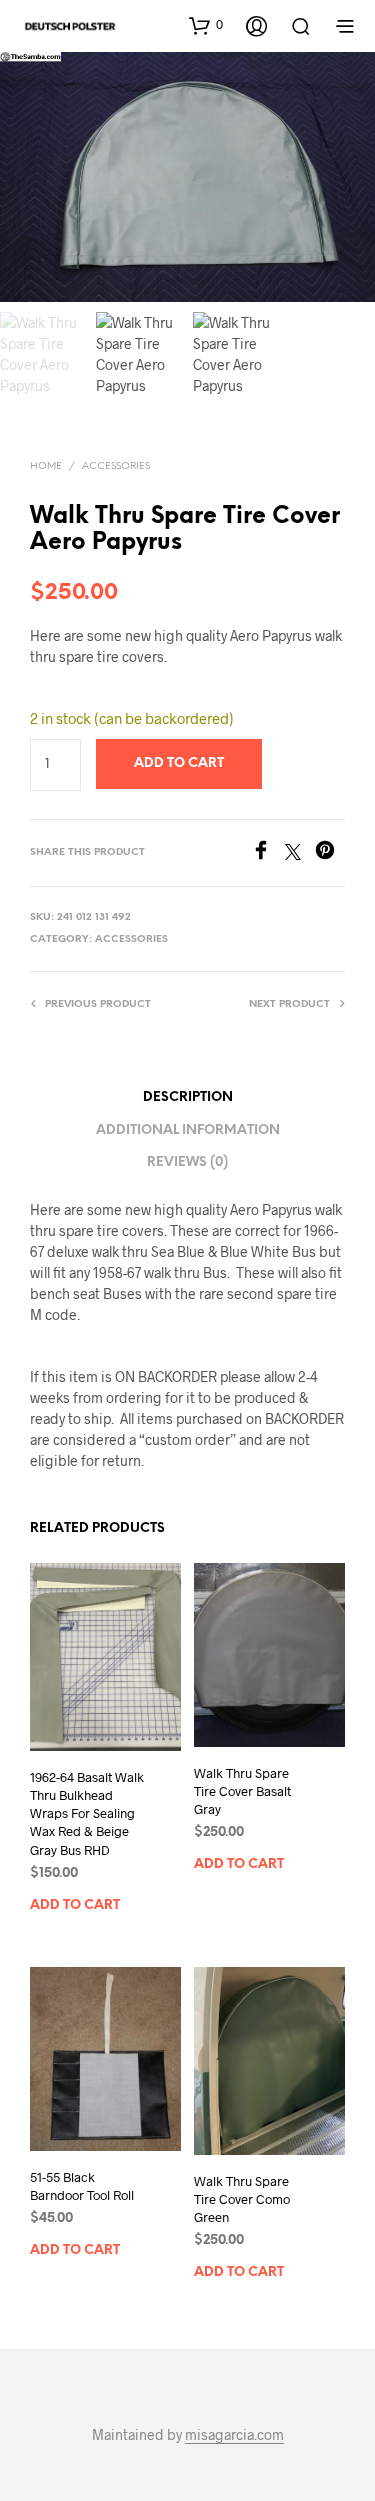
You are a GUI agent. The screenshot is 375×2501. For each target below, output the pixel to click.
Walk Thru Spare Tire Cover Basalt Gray (242, 1791)
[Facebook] (268, 853)
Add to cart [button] (75, 1904)
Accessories (116, 466)
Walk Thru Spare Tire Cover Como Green (242, 2199)
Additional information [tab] (188, 1130)
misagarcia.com (234, 2435)
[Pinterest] (330, 853)
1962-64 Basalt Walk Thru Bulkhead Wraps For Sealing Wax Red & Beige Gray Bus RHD (87, 1813)
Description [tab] (188, 1097)
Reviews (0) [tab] (187, 1162)
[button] (206, 25)
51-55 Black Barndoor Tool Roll (82, 2186)
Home (46, 466)
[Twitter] (300, 853)
